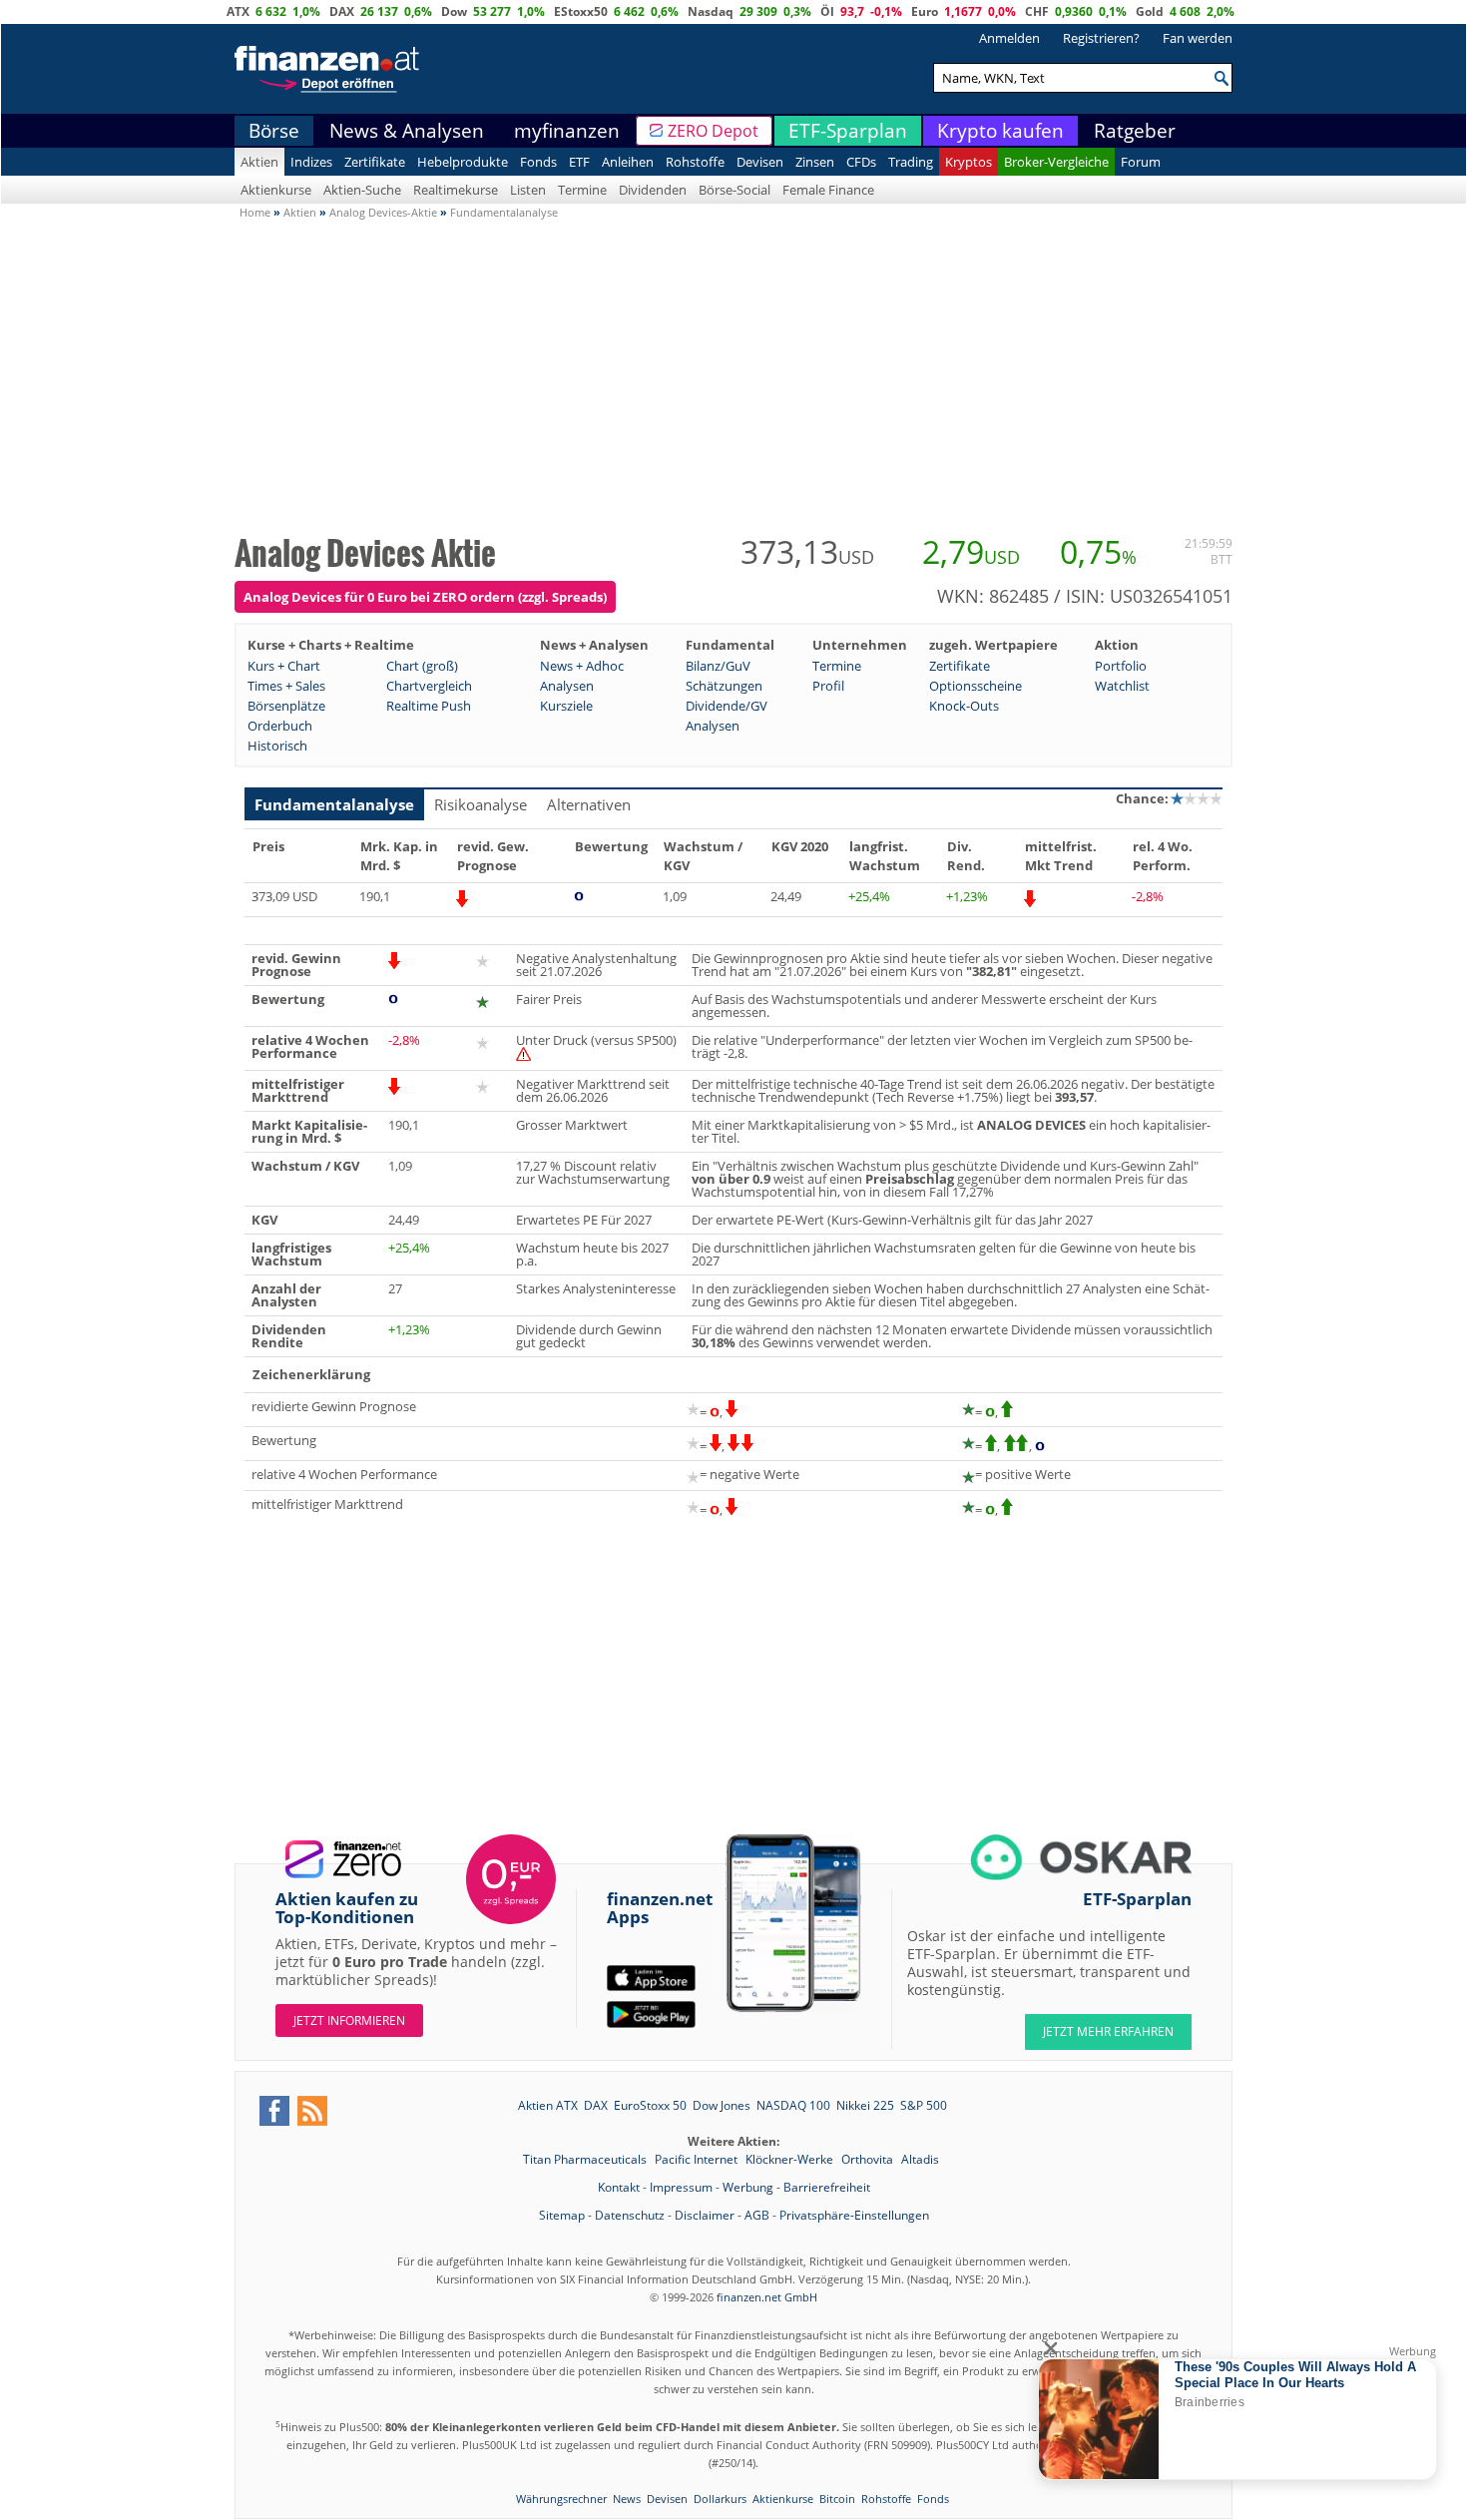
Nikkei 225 (865, 2105)
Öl (827, 11)
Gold (1150, 11)
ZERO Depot (713, 131)
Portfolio (1121, 666)
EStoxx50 (581, 11)
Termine (582, 190)
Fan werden (1198, 38)
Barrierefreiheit (827, 2187)
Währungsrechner (561, 2499)
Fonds (538, 162)
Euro (925, 11)
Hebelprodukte (463, 162)
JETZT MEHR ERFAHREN (1108, 2031)
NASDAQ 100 (793, 2105)
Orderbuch (280, 726)
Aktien (259, 162)
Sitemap (562, 2215)
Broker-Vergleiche (1056, 162)
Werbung (748, 2187)
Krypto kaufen (1000, 131)
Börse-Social (734, 190)
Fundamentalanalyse (334, 804)
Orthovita (869, 2159)
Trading (911, 162)
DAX (342, 11)
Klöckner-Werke (791, 2159)
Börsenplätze (286, 706)
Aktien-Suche (362, 190)
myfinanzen (567, 131)
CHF (1037, 11)
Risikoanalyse (481, 804)
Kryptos (969, 162)
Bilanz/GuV (718, 666)
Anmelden (1009, 38)
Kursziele (566, 706)
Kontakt (619, 2187)
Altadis (920, 2159)
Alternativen (589, 804)
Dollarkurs (720, 2499)
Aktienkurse (276, 190)
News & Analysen (407, 131)
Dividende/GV (727, 706)
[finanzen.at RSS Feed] (312, 2111)
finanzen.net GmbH (767, 2297)
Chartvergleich (429, 686)
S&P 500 (924, 2105)
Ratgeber (1135, 131)
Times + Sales (286, 686)
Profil (828, 686)
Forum (1141, 162)
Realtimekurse (456, 190)
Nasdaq (711, 11)
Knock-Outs (964, 706)
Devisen (760, 162)
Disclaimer (705, 2215)
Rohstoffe (695, 162)
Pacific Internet (698, 2159)
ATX (238, 11)
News (627, 2499)
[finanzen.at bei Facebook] (274, 2111)
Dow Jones (722, 2105)
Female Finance (828, 190)
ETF (579, 162)
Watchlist (1122, 686)
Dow (454, 11)
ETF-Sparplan (848, 131)
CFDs (861, 162)
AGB (757, 2215)
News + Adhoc (582, 666)
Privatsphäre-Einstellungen (854, 2215)
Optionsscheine (976, 686)
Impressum (681, 2187)
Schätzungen (724, 686)
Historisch (277, 746)
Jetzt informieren (349, 2020)
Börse (274, 131)
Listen (528, 190)
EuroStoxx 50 (650, 2105)
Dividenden (653, 190)
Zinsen (815, 162)
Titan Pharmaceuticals (586, 2159)
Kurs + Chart (284, 666)
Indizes (311, 162)
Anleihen (628, 162)
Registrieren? (1101, 38)
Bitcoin (837, 2499)
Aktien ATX (548, 2105)
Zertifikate (375, 162)
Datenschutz (630, 2215)
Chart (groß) (422, 666)
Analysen (567, 686)
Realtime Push (429, 706)
